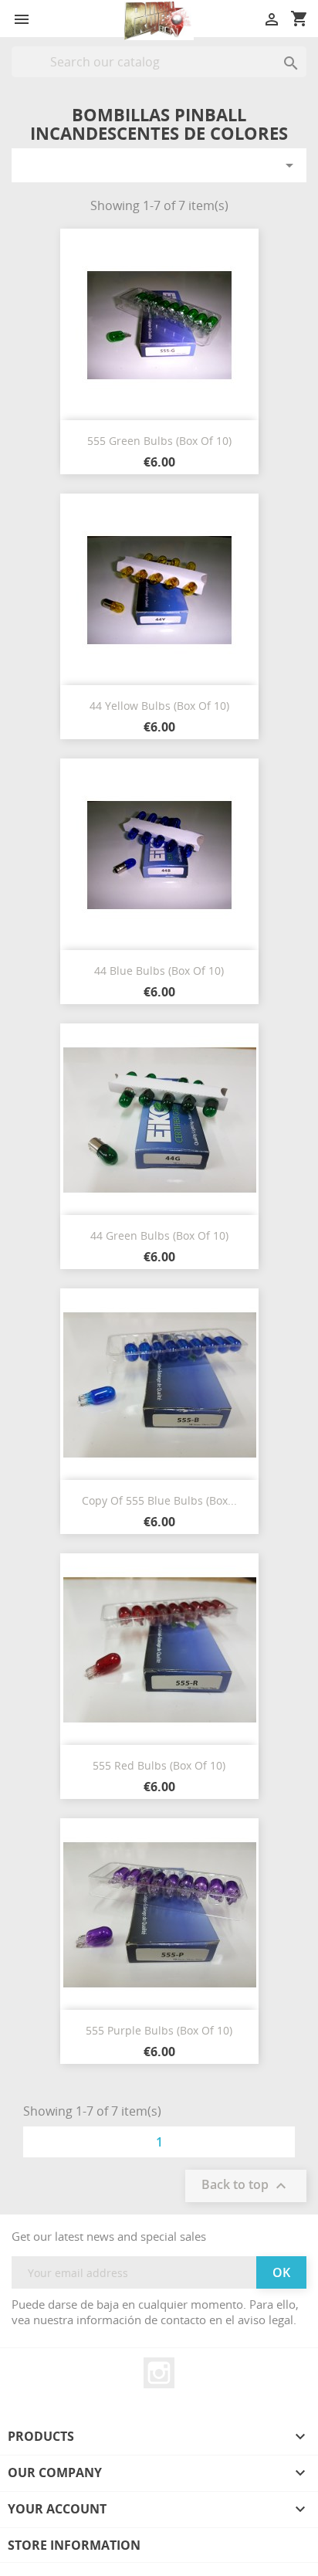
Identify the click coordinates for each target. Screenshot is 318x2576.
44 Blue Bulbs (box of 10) (159, 971)
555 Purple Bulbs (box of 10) (159, 2030)
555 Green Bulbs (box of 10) (159, 441)
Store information (74, 2545)
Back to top (246, 2186)
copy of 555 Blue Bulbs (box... (159, 1500)
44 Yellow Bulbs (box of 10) (159, 706)
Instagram (159, 2373)
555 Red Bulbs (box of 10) (159, 1765)
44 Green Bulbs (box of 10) (159, 1235)
